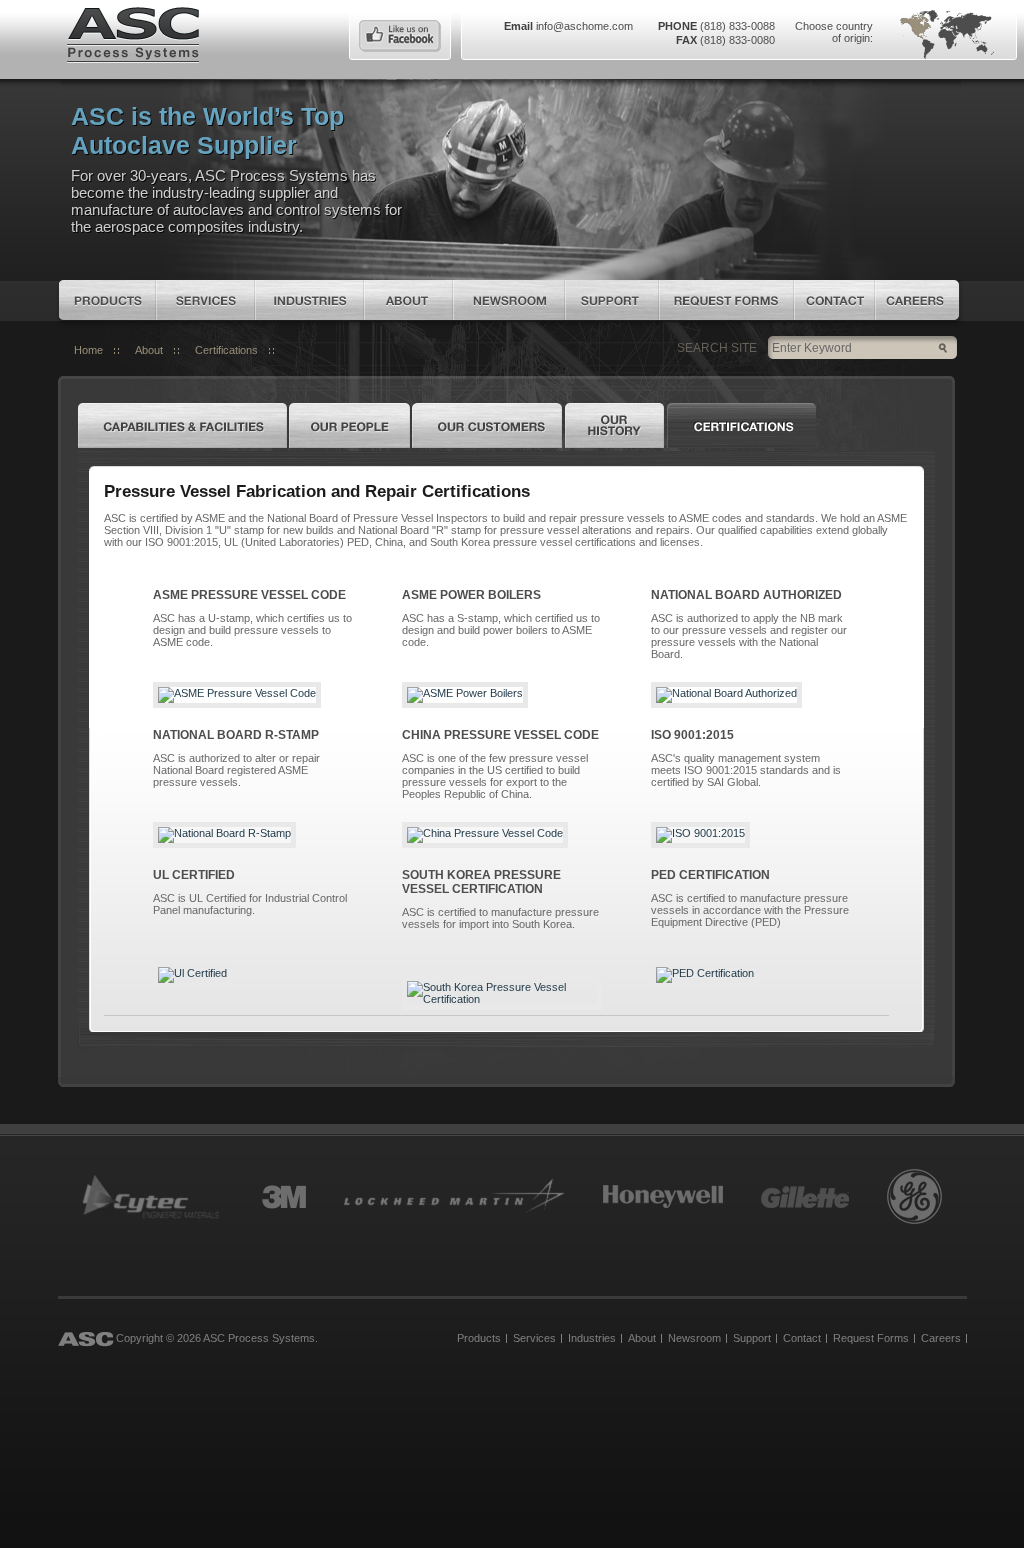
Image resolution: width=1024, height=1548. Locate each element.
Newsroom (509, 300)
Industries (309, 300)
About (408, 300)
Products (107, 300)
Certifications (226, 350)
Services (205, 300)
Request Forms (726, 300)
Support (612, 300)
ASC (133, 33)
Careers (917, 300)
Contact (834, 300)
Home (88, 350)
